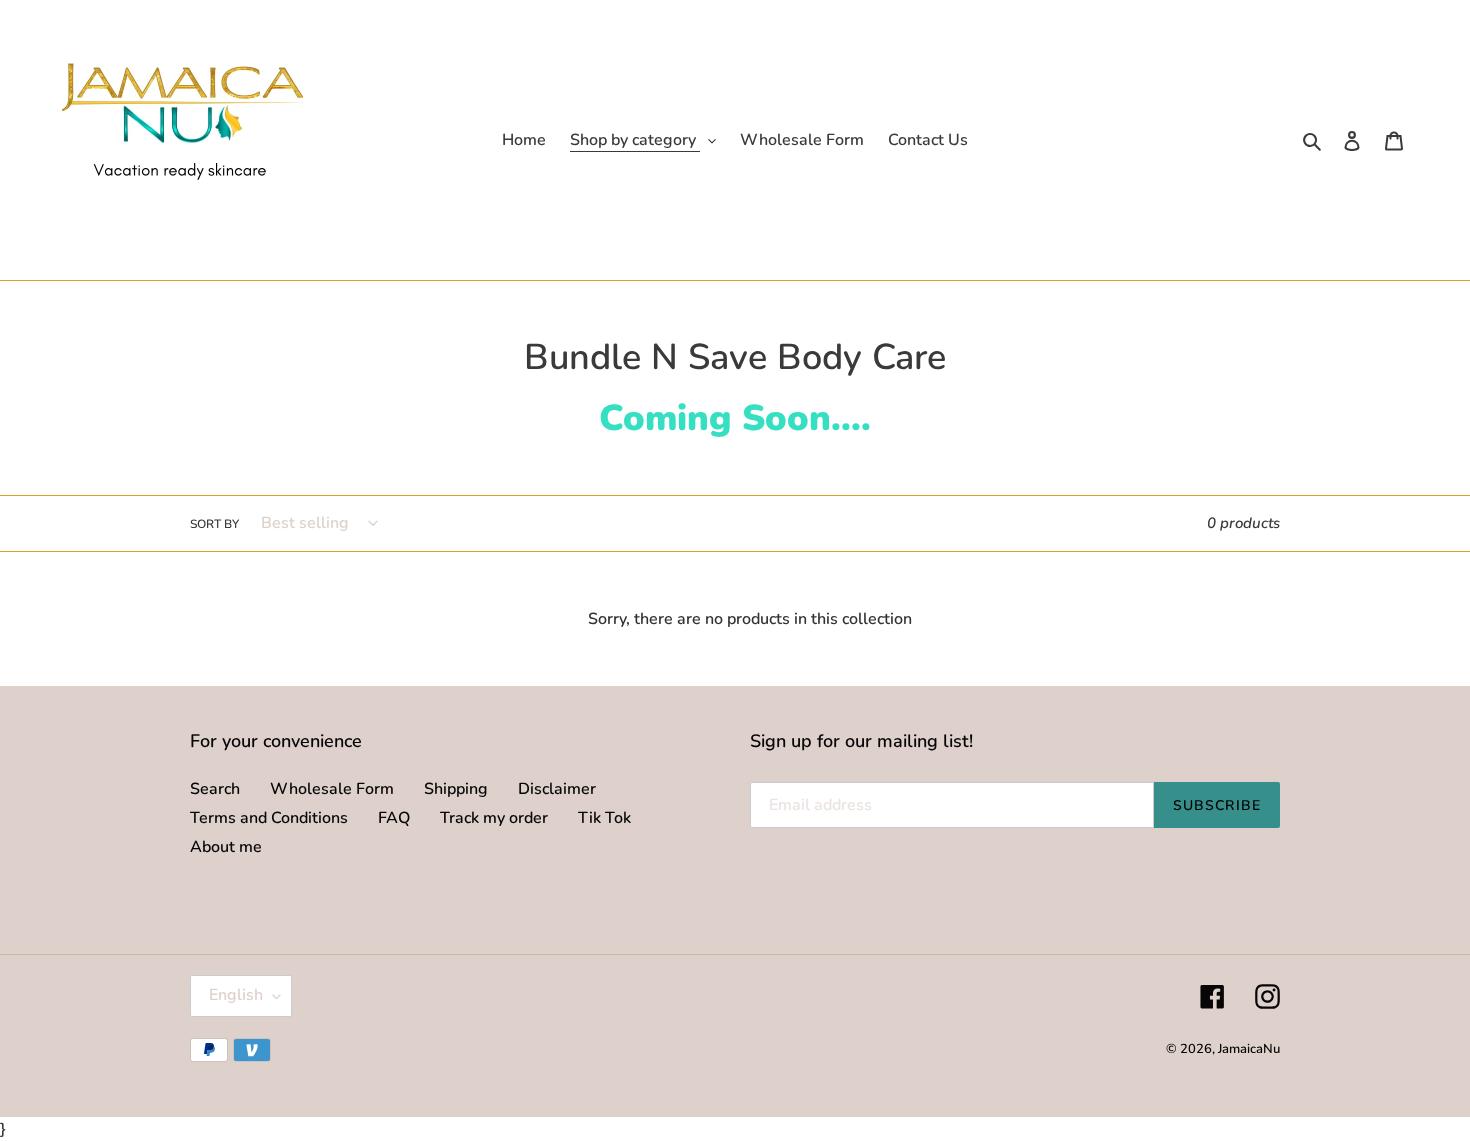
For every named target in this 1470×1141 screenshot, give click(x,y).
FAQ (394, 818)
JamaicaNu (1249, 1049)
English (236, 995)
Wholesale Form (332, 789)
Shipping (456, 789)
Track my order (494, 818)
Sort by (214, 524)
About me (226, 847)
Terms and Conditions (269, 818)
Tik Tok (604, 818)
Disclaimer (557, 789)
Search (215, 789)
